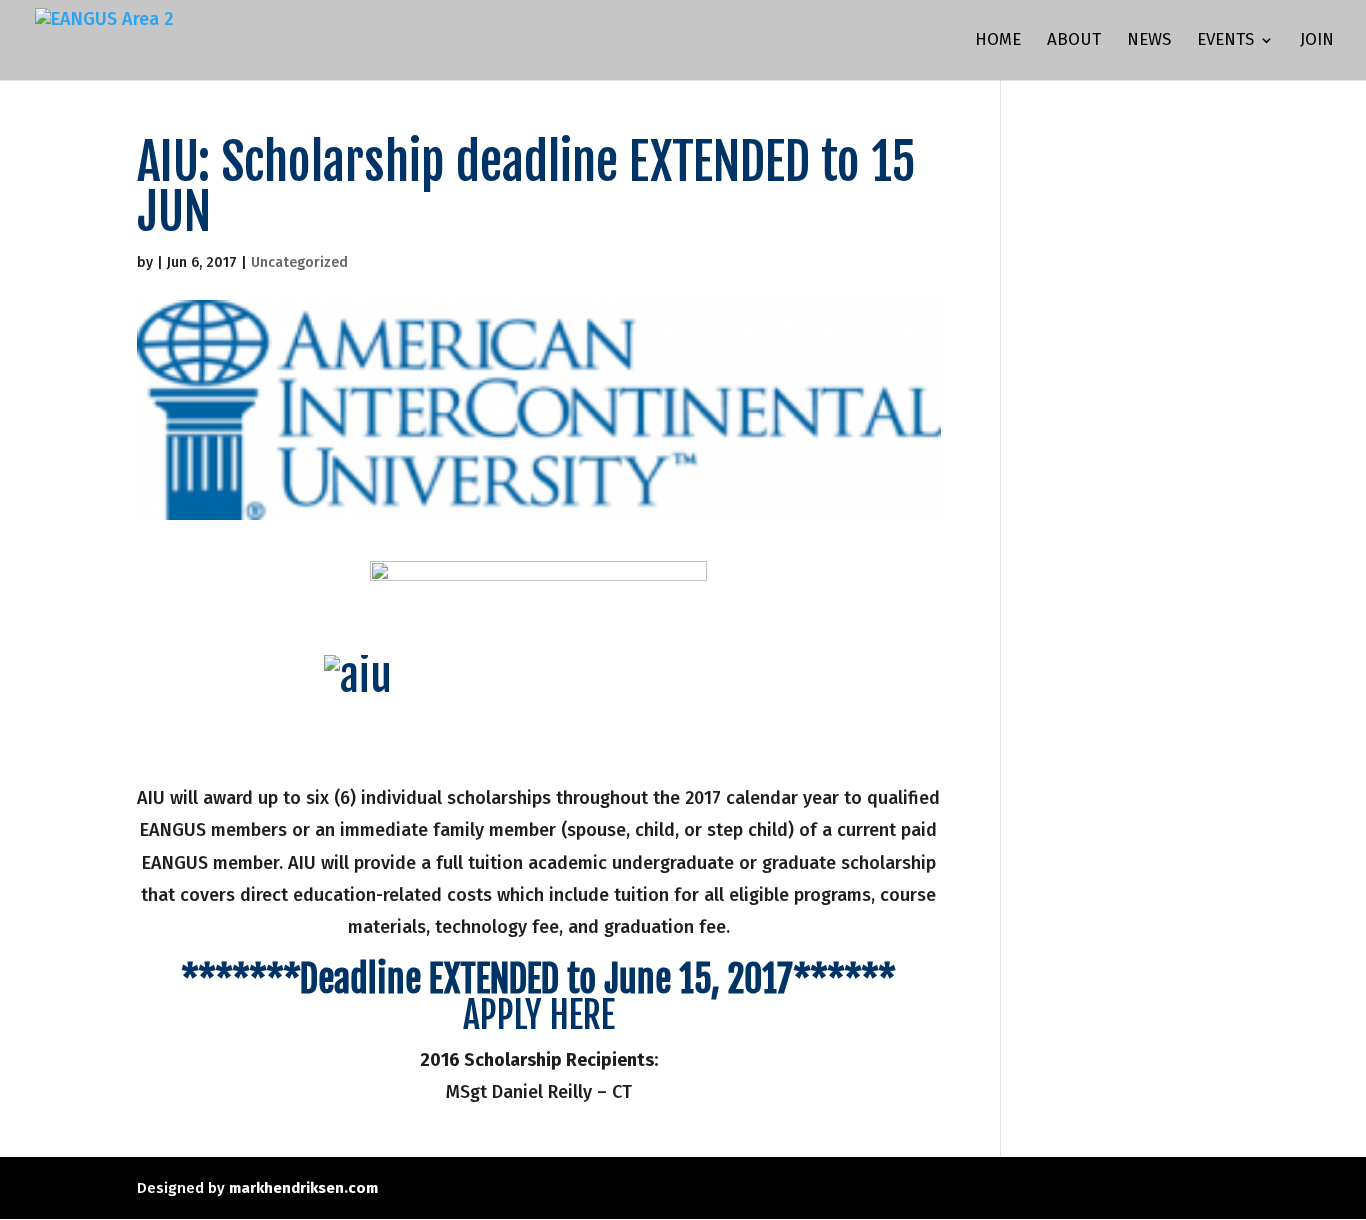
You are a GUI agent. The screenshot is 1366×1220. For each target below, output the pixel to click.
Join (1317, 41)
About (1074, 41)
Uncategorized (299, 262)
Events (1225, 41)
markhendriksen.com (303, 1188)
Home (998, 41)
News (1149, 41)
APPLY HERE (539, 1015)
